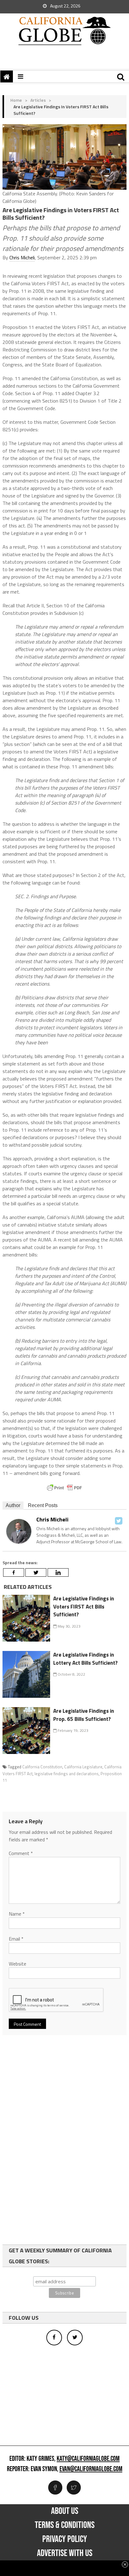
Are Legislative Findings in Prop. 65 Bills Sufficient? (84, 1715)
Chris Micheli (22, 257)
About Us (65, 2511)
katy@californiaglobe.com (88, 2459)
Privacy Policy (65, 2539)
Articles (38, 100)
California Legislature (83, 1767)
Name (17, 1914)
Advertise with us (65, 2553)
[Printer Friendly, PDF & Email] (64, 1488)
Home (16, 100)
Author (13, 1505)
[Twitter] (119, 1521)
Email (16, 1939)
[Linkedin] (58, 1572)
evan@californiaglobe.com (91, 2469)
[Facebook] (14, 1572)
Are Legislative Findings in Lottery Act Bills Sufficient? (85, 1659)
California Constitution (42, 1767)
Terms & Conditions (65, 2525)
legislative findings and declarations (67, 1774)
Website (18, 1964)
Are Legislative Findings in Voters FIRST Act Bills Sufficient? (84, 1606)
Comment (21, 1853)
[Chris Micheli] (19, 1531)
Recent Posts (43, 1505)
